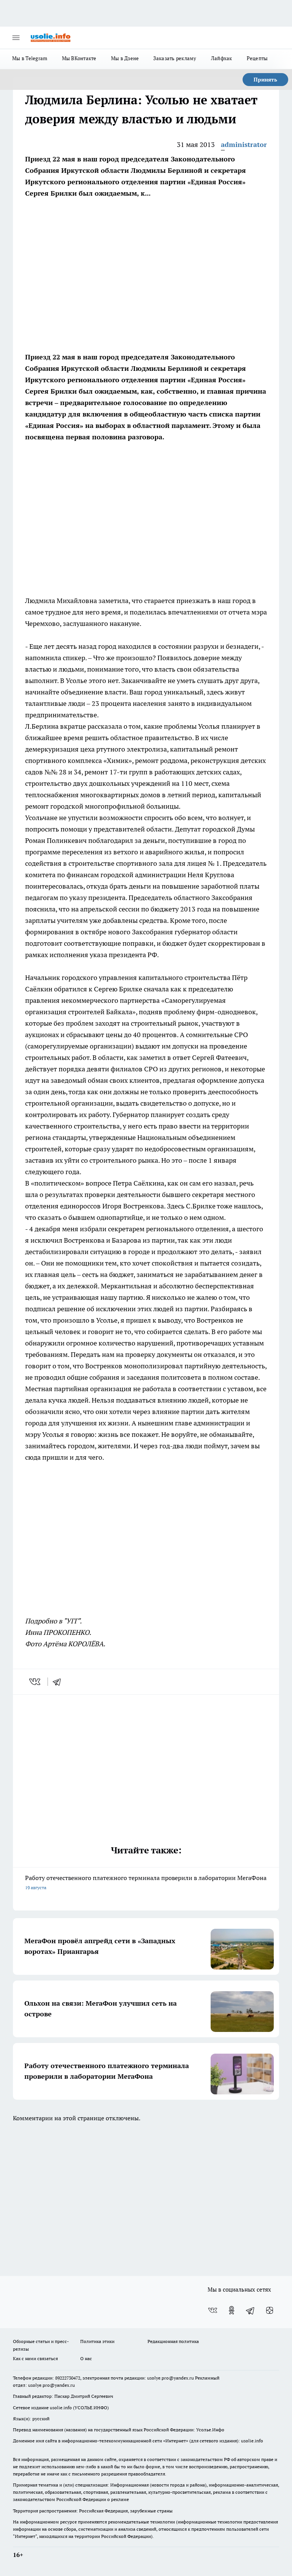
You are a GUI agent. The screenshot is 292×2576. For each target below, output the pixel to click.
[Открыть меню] (16, 38)
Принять (265, 80)
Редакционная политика (173, 2341)
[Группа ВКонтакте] (213, 2310)
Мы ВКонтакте (79, 58)
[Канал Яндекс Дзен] (270, 2310)
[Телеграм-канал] (251, 2310)
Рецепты (257, 58)
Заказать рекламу (175, 58)
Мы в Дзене (125, 58)
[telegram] (59, 1682)
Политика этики (97, 2341)
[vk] (36, 1682)
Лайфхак (222, 58)
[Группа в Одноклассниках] (232, 2310)
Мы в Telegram (30, 58)
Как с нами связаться (35, 2358)
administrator (244, 144)
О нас (86, 2358)
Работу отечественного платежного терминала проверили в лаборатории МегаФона (146, 1882)
